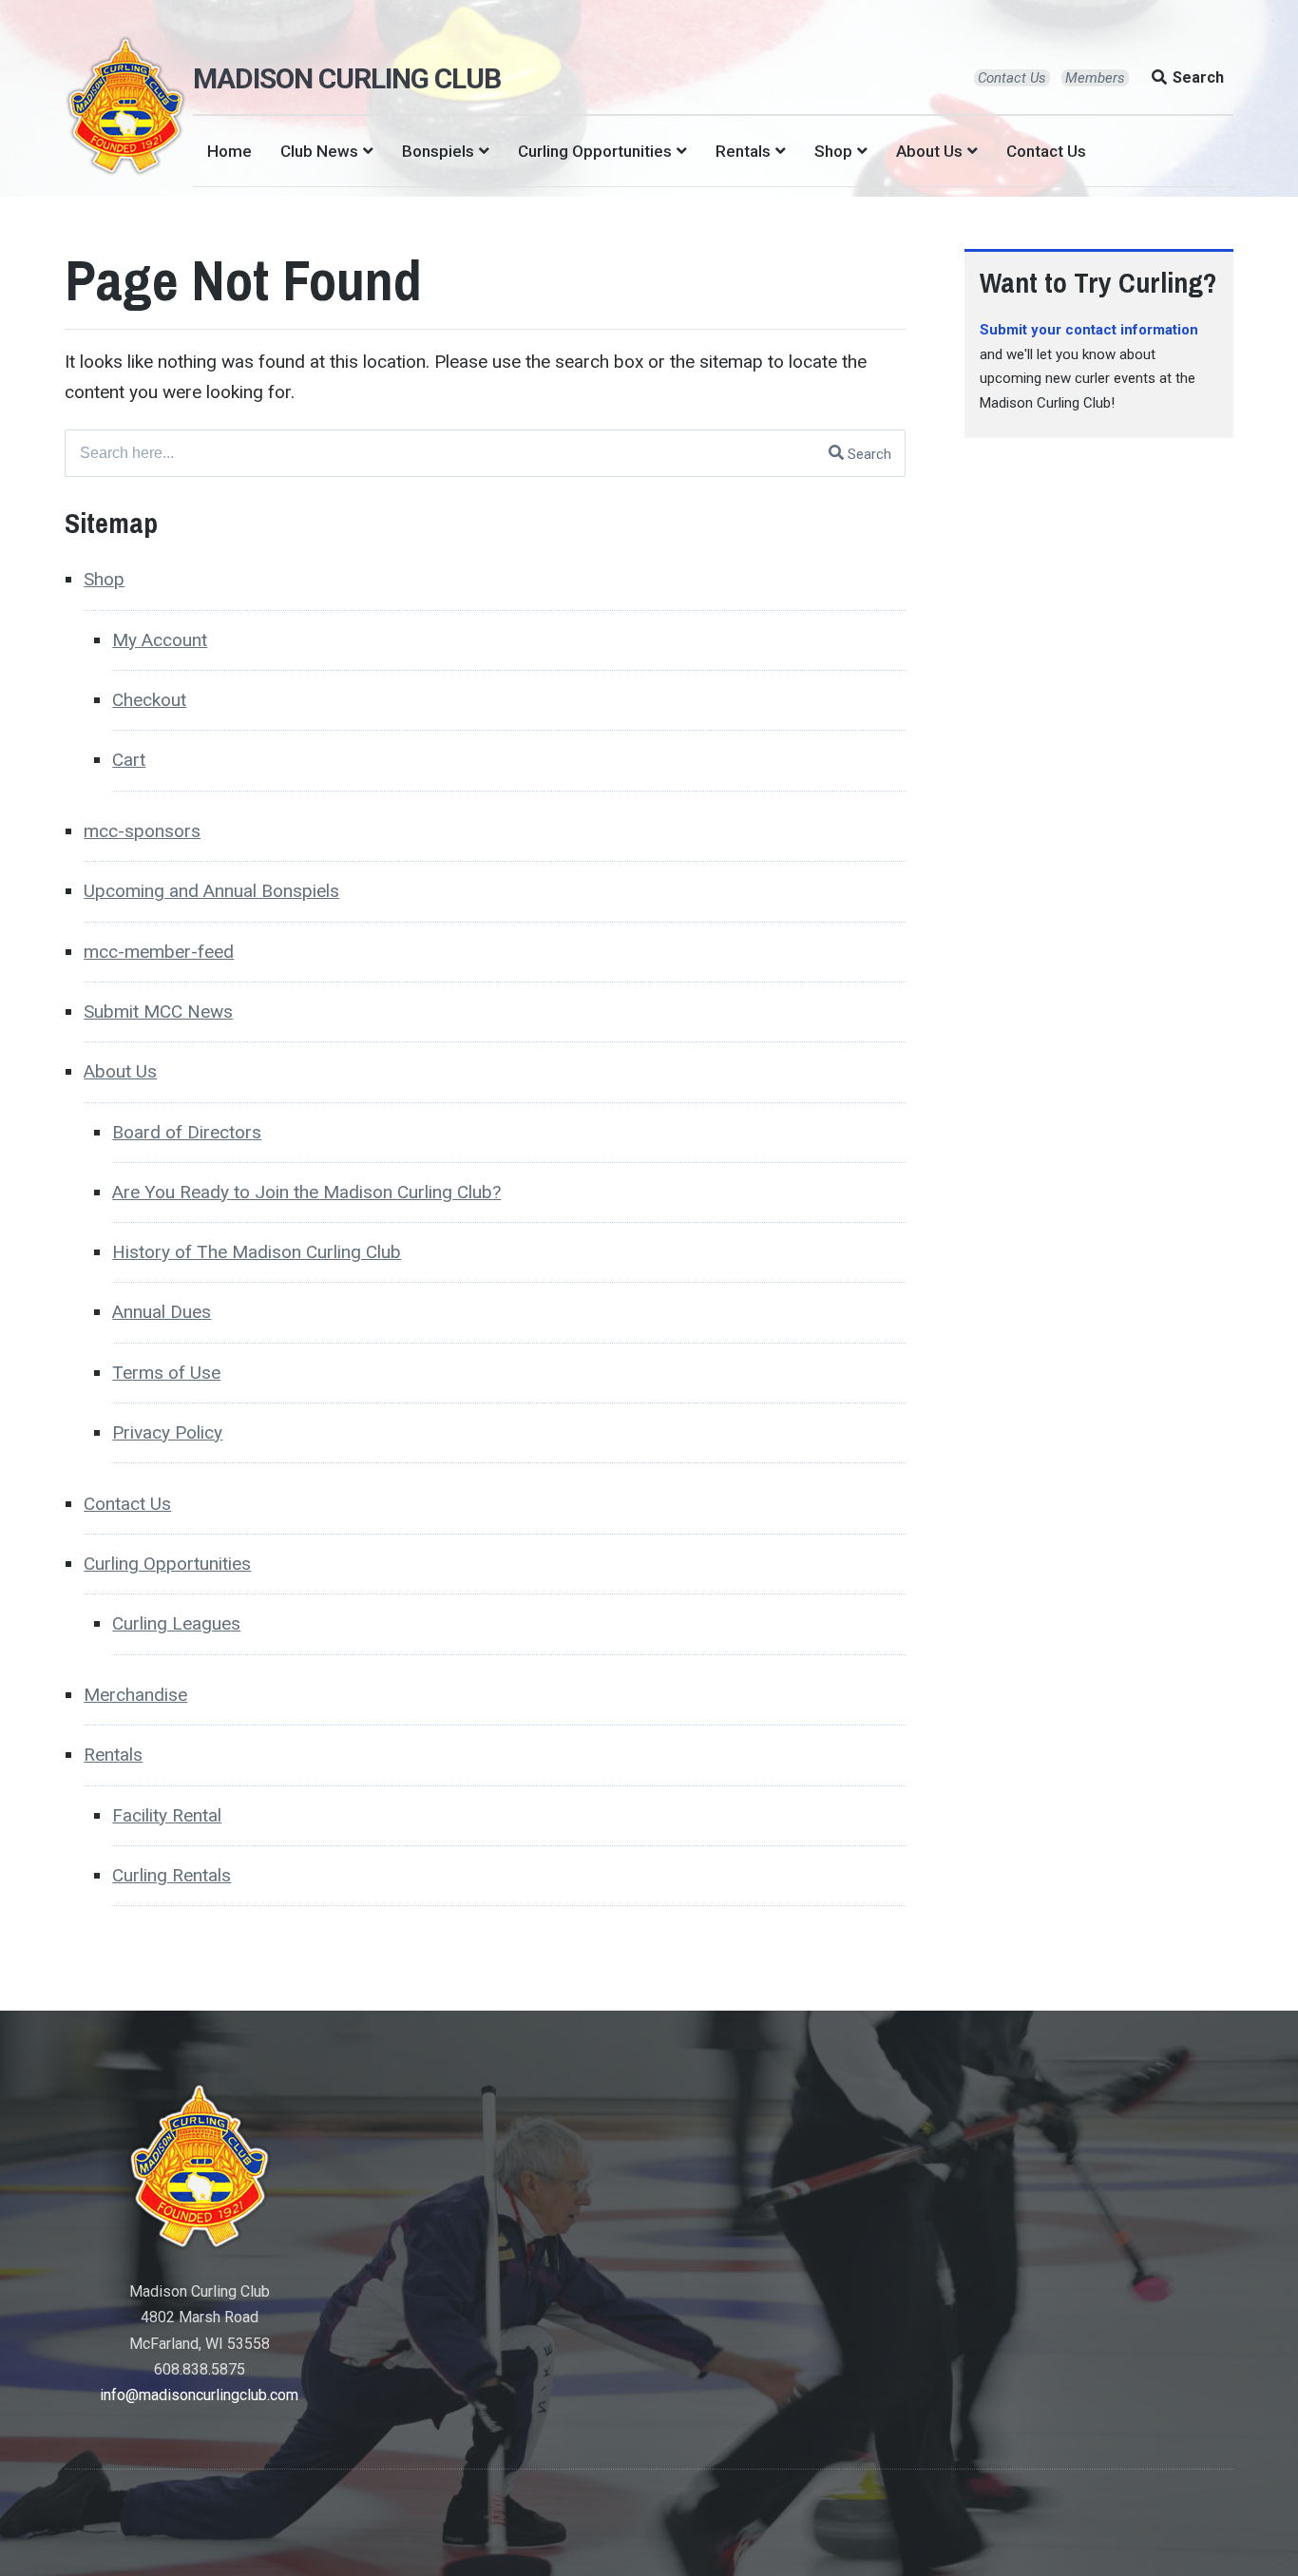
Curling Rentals (172, 1875)
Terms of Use (166, 1373)
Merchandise (135, 1695)
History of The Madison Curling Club (257, 1252)
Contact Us (1012, 78)
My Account (160, 640)
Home (229, 151)
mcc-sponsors (142, 831)
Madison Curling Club (347, 78)
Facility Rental (167, 1815)
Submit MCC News (158, 1011)
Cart (129, 760)
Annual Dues (162, 1312)
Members (1095, 78)
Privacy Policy (167, 1432)
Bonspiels (438, 151)
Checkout (149, 700)
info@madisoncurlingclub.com (199, 2395)
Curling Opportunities (595, 151)
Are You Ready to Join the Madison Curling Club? (306, 1192)
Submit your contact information (1089, 330)
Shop (833, 151)
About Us (929, 151)
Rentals (743, 151)
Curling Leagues (176, 1623)
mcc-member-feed (159, 952)
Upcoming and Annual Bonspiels (211, 891)
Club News (319, 151)
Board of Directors (187, 1132)
